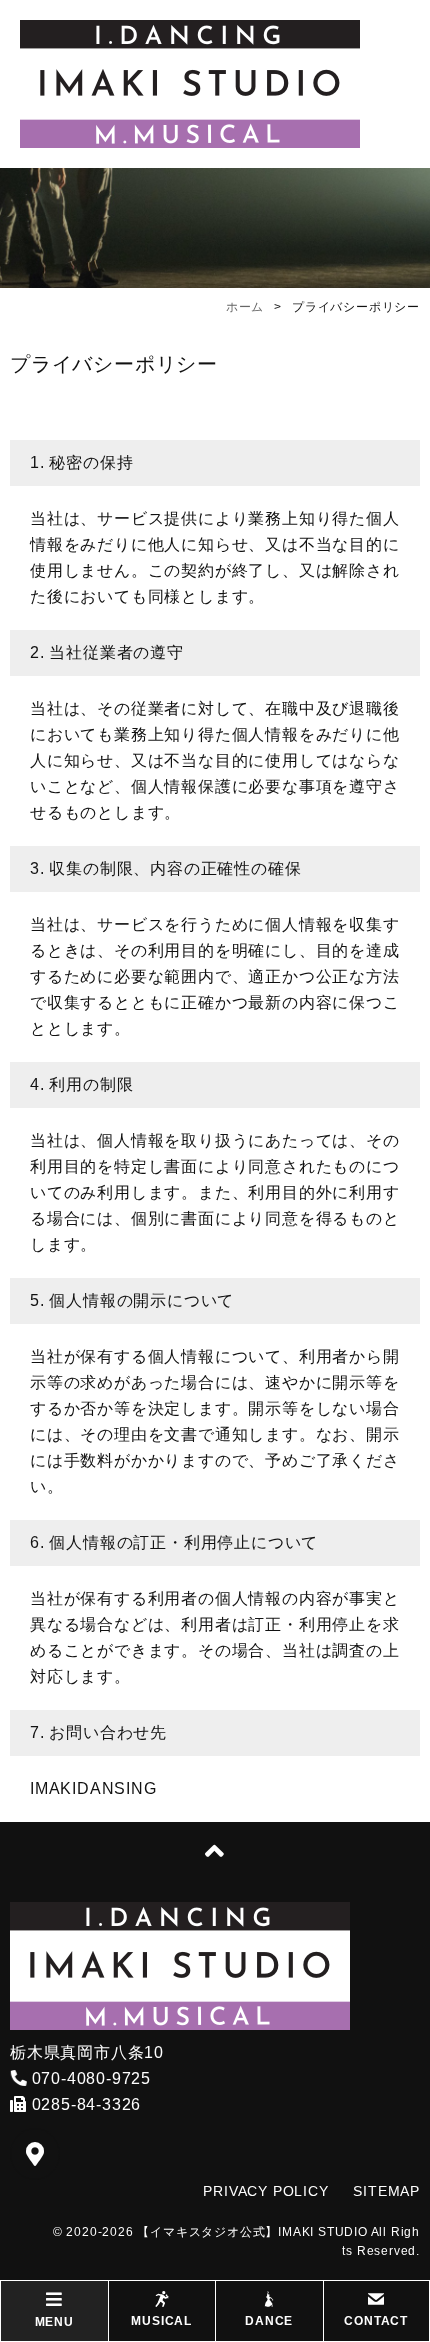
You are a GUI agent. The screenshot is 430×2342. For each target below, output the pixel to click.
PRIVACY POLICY (265, 2191)
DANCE (269, 2321)
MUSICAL (161, 2321)
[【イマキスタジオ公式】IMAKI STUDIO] (190, 84)
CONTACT (376, 2321)
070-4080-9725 (89, 2078)
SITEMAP (386, 2191)
